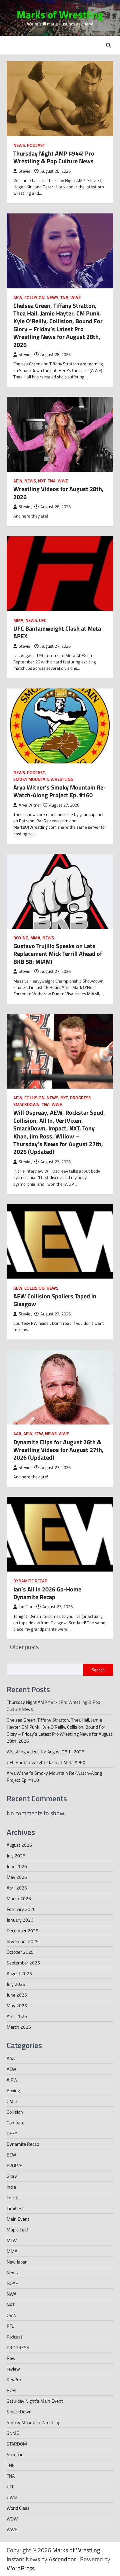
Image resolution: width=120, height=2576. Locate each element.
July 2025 (16, 1984)
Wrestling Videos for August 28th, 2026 (58, 493)
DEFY (12, 2133)
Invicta (13, 2197)
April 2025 (17, 2016)
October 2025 (20, 1952)
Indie (11, 2187)
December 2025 (22, 1930)
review (13, 2369)
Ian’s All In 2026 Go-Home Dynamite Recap (47, 1593)
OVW (11, 2315)
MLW (12, 2240)
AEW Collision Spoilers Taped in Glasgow (55, 1300)
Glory (12, 2176)
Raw (11, 2358)
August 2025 (19, 1973)
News (19, 145)
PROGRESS (80, 1098)
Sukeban (15, 2454)
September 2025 (23, 1963)
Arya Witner (30, 805)
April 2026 (17, 1888)
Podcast (36, 145)
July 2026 (16, 1856)
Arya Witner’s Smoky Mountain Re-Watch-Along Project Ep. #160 (59, 791)
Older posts (24, 1647)
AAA (17, 1434)
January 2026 (20, 1920)
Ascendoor (62, 2559)
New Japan (17, 2262)
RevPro (14, 2379)
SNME (13, 2433)
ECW (39, 1434)
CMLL (12, 2101)
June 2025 (17, 1995)
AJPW (12, 2080)
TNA (64, 298)
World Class (18, 2508)
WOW (12, 2519)
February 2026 (21, 1909)
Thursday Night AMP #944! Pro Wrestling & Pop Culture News (54, 157)
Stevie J (26, 171)
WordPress (21, 2568)
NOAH (12, 2283)
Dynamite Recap (30, 1581)
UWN (12, 2497)
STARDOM (17, 2444)
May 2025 (17, 2005)
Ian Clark (27, 1607)
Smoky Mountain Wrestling (43, 779)
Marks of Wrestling (60, 15)
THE (11, 2465)
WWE (75, 298)
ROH (11, 2390)
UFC (43, 620)
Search (98, 1670)
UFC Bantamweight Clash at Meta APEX (57, 632)
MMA (18, 620)
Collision (34, 298)
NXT (42, 481)
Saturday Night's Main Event (35, 2401)
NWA (11, 2294)
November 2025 (23, 1941)
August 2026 (19, 1845)
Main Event (18, 2219)
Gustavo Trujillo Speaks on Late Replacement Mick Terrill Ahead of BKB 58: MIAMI (58, 954)
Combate (15, 2123)
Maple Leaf (17, 2230)
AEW (18, 298)
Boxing (21, 938)
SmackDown (26, 1105)
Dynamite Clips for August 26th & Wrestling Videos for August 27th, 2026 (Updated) (58, 1450)
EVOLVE (14, 2165)
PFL (10, 2326)
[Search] (108, 45)
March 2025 (19, 2027)
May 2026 (17, 1877)
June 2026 (17, 1866)
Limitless (16, 2208)
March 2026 (19, 1898)
